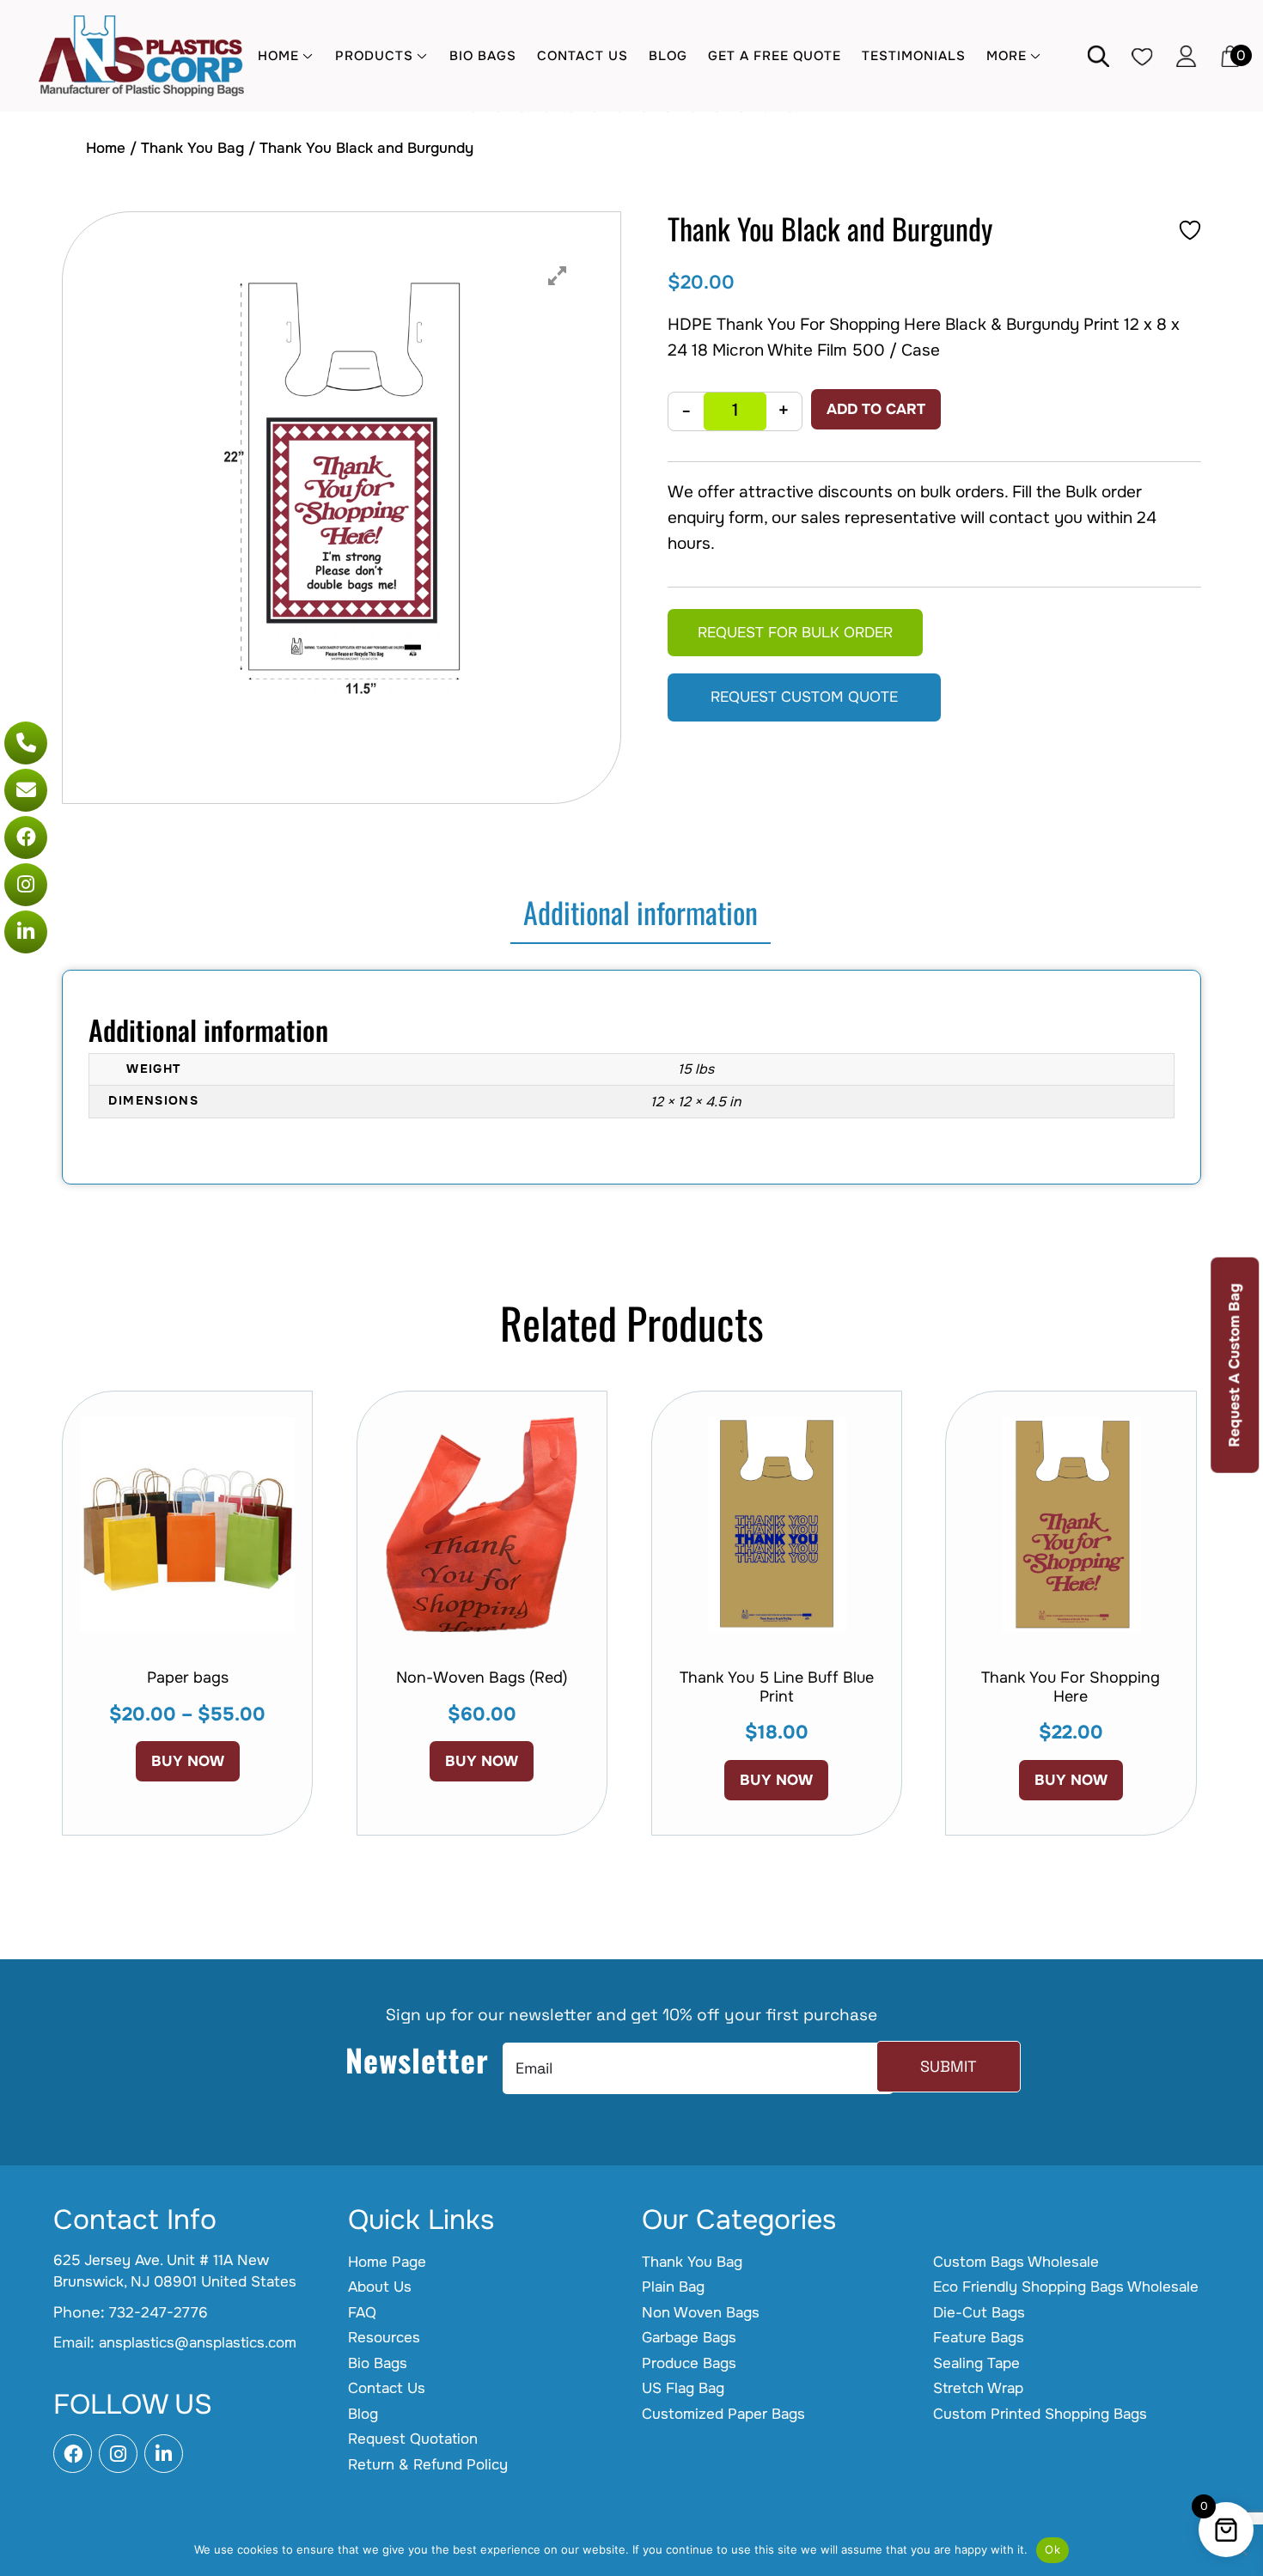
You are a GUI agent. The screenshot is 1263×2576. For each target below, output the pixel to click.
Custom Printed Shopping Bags (1040, 2414)
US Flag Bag (683, 2388)
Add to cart (876, 409)
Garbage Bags (689, 2338)
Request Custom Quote (804, 697)
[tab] (641, 913)
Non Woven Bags (701, 2313)
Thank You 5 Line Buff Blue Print (777, 1687)
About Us (380, 2287)
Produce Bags (689, 2363)
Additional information (641, 912)
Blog (668, 56)
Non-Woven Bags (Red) (482, 1678)
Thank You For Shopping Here (1071, 1687)
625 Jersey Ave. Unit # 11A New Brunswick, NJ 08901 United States (175, 2272)
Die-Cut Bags (979, 2313)
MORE (1007, 56)
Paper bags (188, 1678)
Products (374, 56)
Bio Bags (483, 56)
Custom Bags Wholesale (1016, 2262)
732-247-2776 (159, 2313)
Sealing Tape (976, 2363)
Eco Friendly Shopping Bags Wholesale (1066, 2287)
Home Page (387, 2262)
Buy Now (188, 1761)
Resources (384, 2338)
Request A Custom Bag (1234, 1365)
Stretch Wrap (978, 2388)
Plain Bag (673, 2287)
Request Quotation (413, 2439)
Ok (1052, 2549)
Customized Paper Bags (723, 2414)
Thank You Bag (192, 148)
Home (278, 56)
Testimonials (914, 56)
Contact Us (583, 56)
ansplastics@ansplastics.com (198, 2343)
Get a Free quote (775, 56)
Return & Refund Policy (428, 2465)
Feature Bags (979, 2338)
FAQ (362, 2313)
